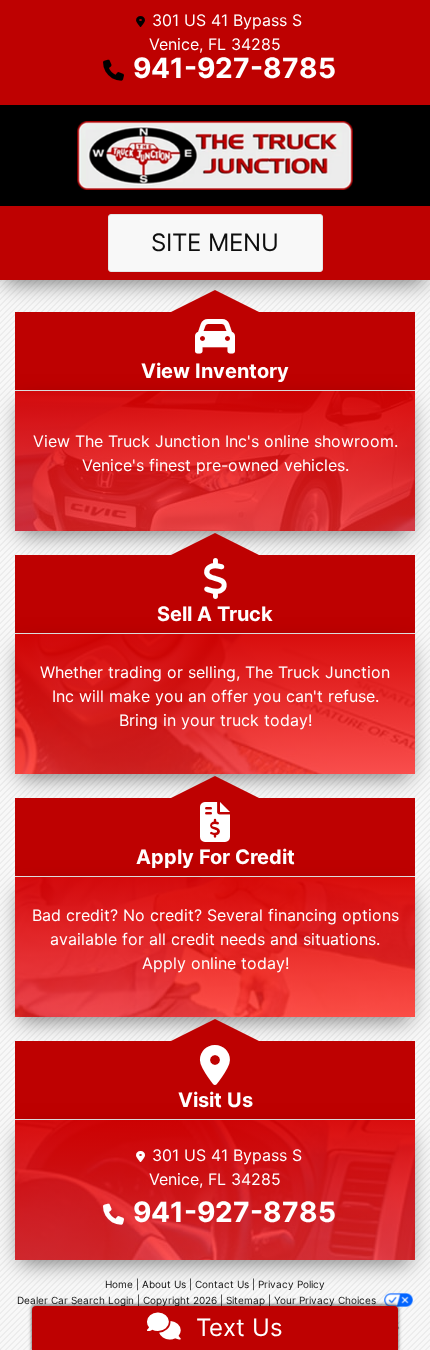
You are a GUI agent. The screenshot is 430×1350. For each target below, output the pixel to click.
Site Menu (215, 242)
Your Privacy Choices (326, 1300)
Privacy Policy (291, 1284)
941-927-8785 (234, 68)
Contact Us (222, 1284)
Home (119, 1284)
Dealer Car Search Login (75, 1300)
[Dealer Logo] (215, 155)
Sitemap (245, 1300)
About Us (164, 1284)
